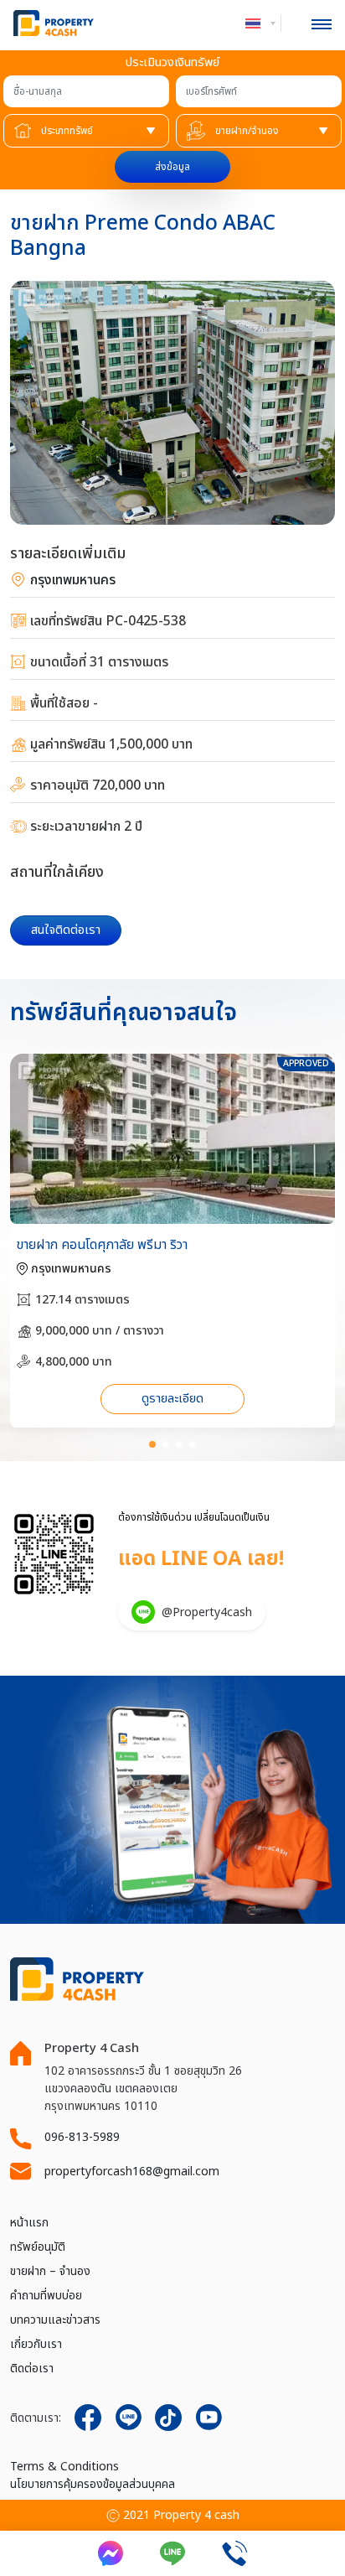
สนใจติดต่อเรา (66, 930)
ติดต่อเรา (32, 2369)
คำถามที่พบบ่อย (46, 2296)
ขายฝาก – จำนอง (50, 2271)
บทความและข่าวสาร (55, 2320)
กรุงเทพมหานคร (71, 580)
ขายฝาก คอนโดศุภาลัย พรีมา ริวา (102, 1245)
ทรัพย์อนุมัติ (38, 2247)
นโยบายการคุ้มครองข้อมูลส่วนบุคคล (93, 2484)
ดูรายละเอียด (172, 1399)
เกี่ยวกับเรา (36, 2344)
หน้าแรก (29, 2223)
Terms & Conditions (64, 2467)
